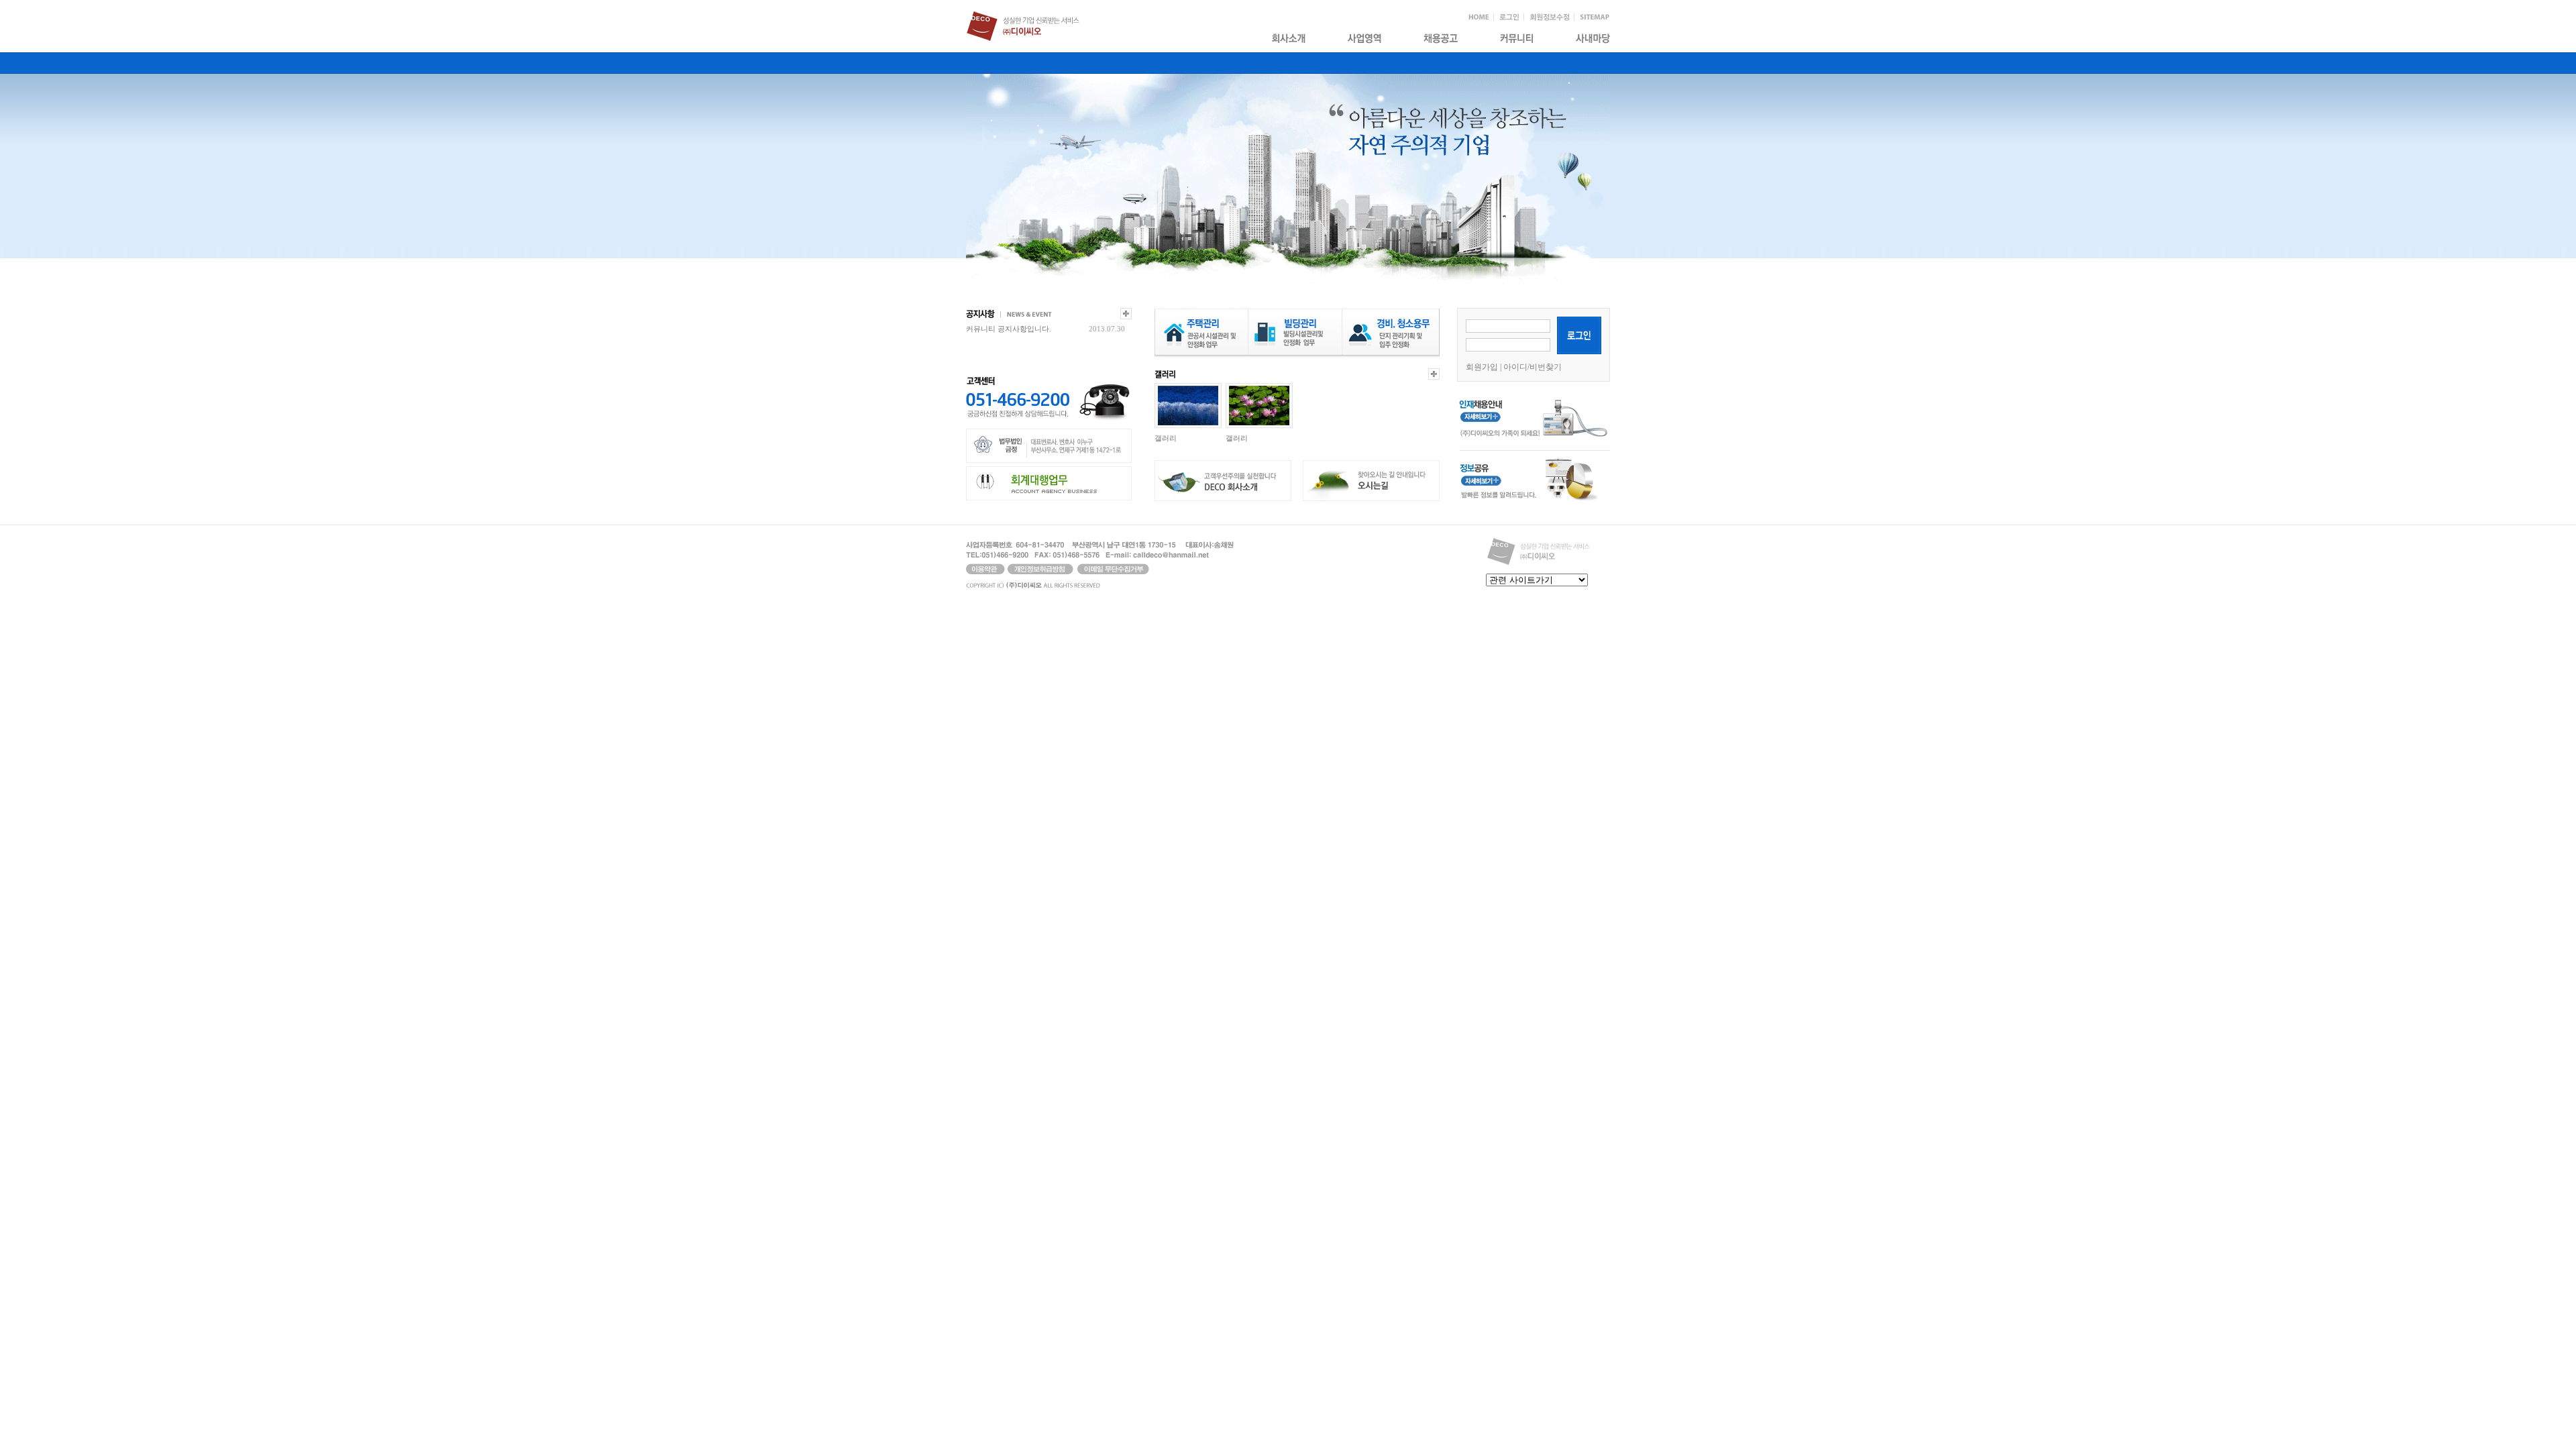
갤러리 (1166, 438)
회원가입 (1482, 367)
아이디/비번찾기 (1533, 367)
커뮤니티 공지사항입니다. (1009, 329)
